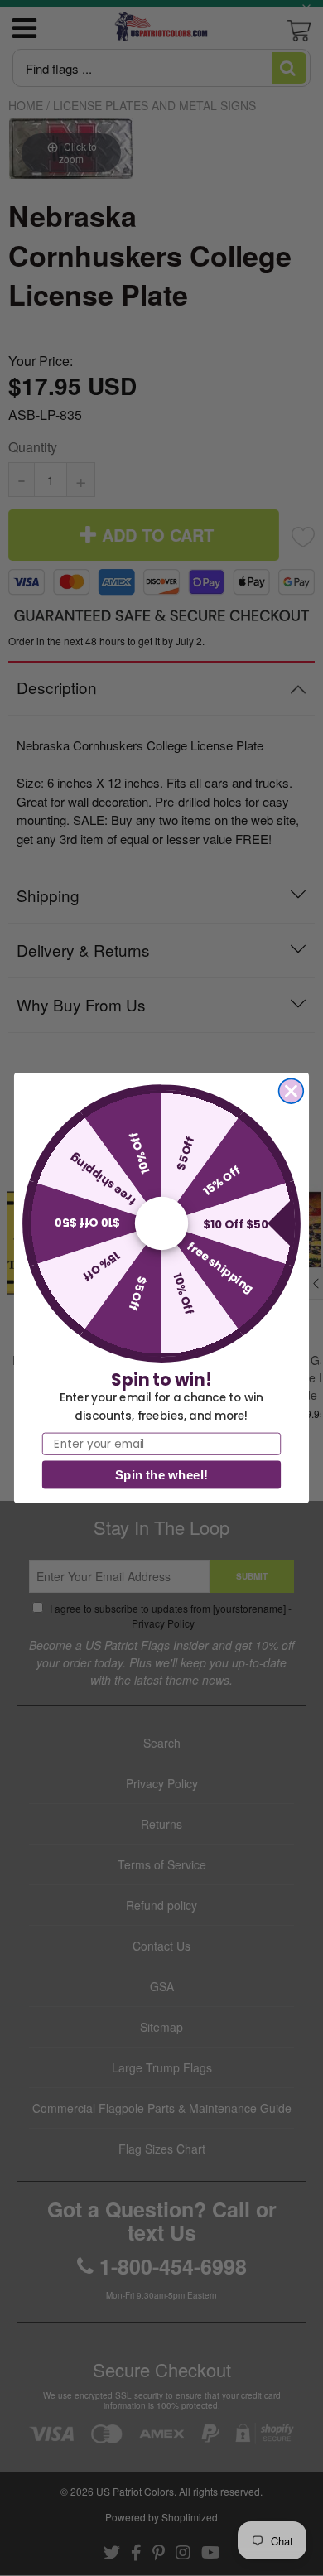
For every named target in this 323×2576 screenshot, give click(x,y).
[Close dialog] (292, 1091)
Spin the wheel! (161, 1475)
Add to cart (162, 892)
